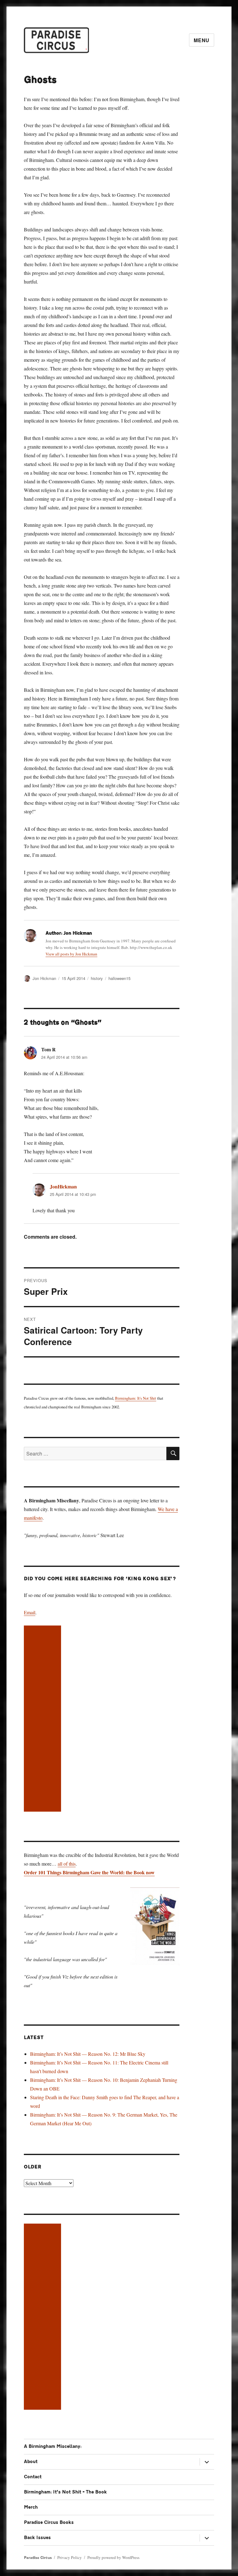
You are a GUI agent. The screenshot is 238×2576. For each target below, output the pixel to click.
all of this (67, 1864)
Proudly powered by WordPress (113, 2557)
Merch (31, 2507)
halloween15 (119, 978)
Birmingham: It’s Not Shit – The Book (65, 2492)
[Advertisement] (44, 1719)
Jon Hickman (44, 978)
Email (30, 1612)
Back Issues (37, 2538)
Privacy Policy (70, 2557)
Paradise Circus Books (49, 2522)
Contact (33, 2477)
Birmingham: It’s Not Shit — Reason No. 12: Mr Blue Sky (88, 2054)
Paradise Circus (38, 2558)
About (31, 2462)
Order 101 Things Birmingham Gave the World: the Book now (89, 1872)
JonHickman (63, 1186)
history (97, 978)
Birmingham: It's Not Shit (136, 1398)
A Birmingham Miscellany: (53, 2446)
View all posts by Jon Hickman (71, 954)
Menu (202, 40)
